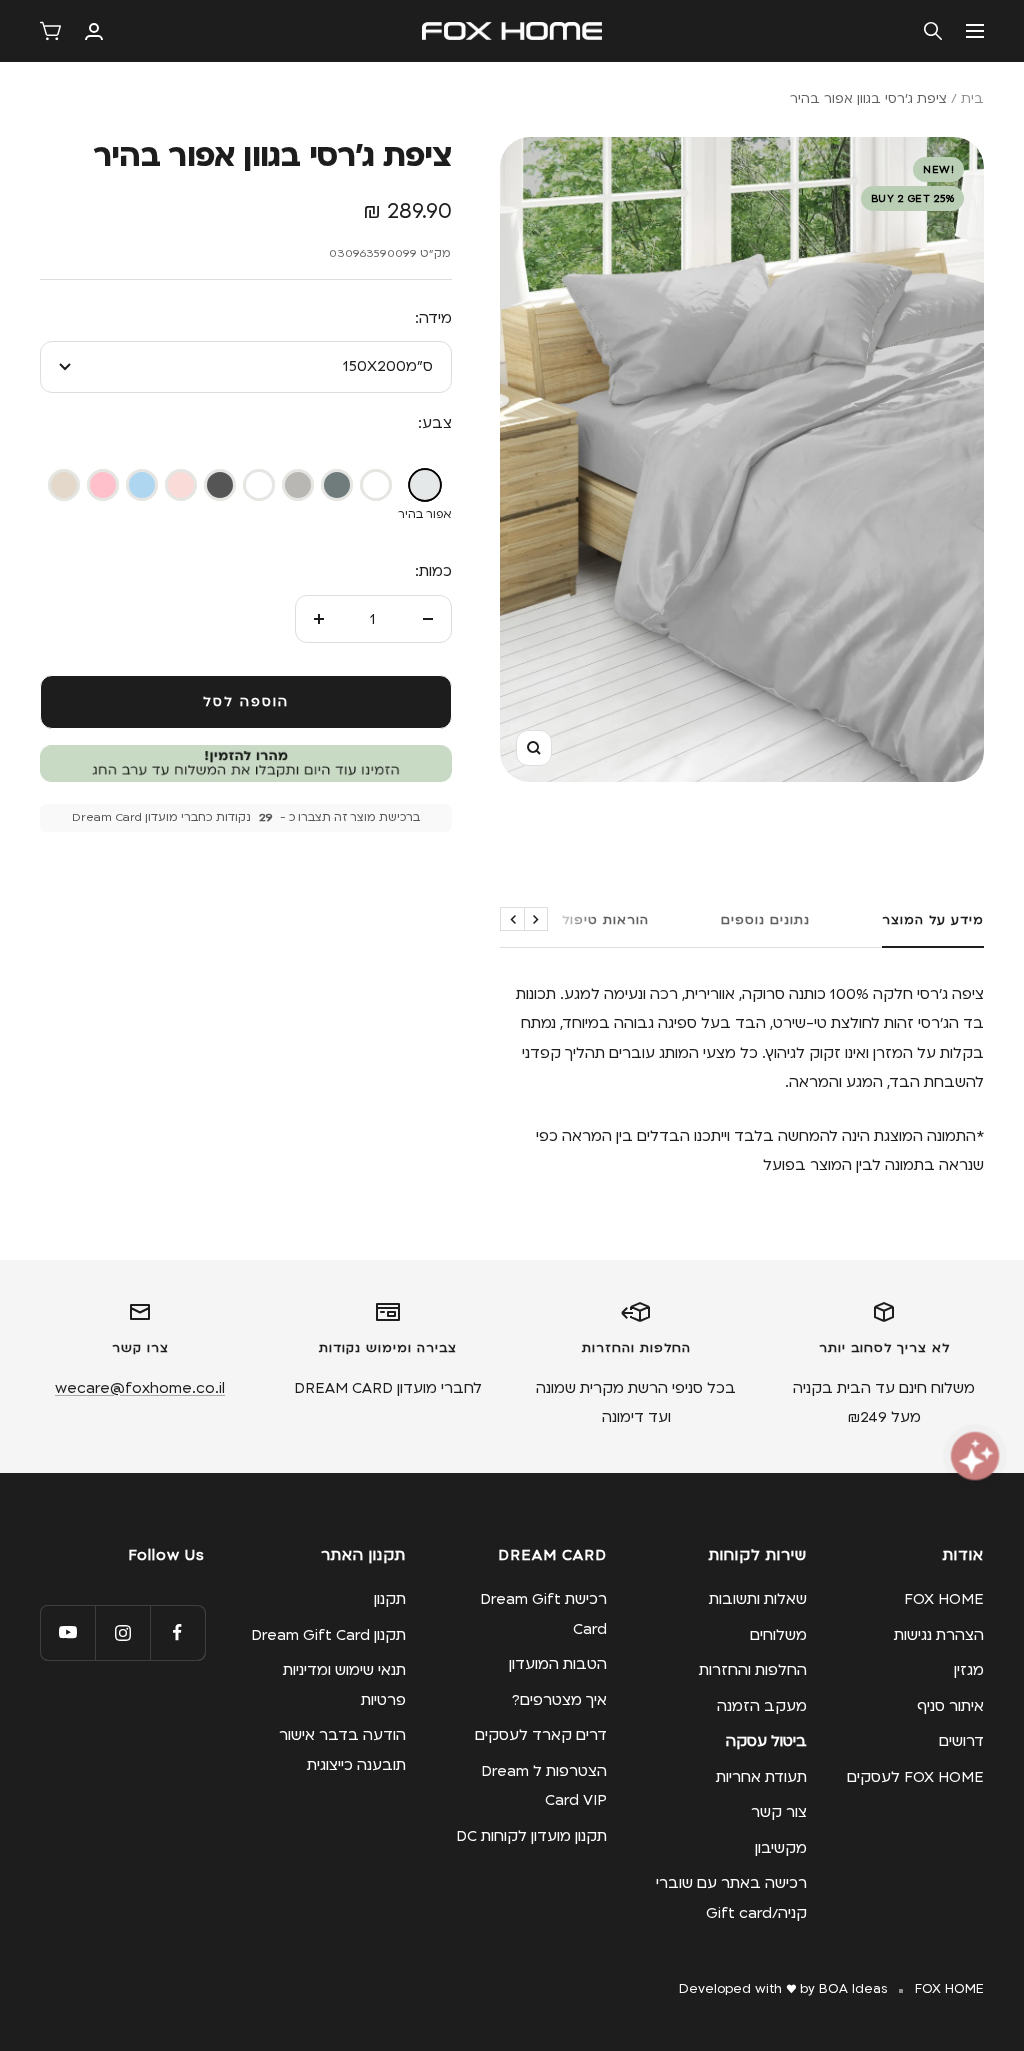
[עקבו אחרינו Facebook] (177, 1632)
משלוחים (778, 1635)
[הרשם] (94, 31)
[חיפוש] (933, 31)
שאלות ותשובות (758, 1599)
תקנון (390, 1599)
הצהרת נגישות (939, 1635)
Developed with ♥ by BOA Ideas (783, 1989)
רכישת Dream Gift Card (543, 1613)
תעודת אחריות (761, 1777)
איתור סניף (950, 1706)
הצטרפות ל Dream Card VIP (544, 1785)
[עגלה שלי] (50, 31)
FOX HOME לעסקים (915, 1777)
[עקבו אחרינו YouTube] (67, 1632)
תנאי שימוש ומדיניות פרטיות (344, 1684)
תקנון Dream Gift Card (328, 1635)
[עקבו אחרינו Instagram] (122, 1632)
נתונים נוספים (765, 920)
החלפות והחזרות (753, 1670)
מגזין (969, 1670)
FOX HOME (944, 1599)
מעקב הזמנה (762, 1706)
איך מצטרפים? (559, 1700)
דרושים (961, 1741)
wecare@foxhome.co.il (140, 1388)
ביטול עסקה (766, 1741)
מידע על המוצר (933, 920)
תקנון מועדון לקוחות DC (531, 1836)
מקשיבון (781, 1848)
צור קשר (779, 1812)
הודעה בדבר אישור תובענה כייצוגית (342, 1749)
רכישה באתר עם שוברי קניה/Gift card (731, 1897)
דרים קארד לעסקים (541, 1735)
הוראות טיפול (605, 920)
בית (972, 99)
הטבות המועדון (558, 1664)
